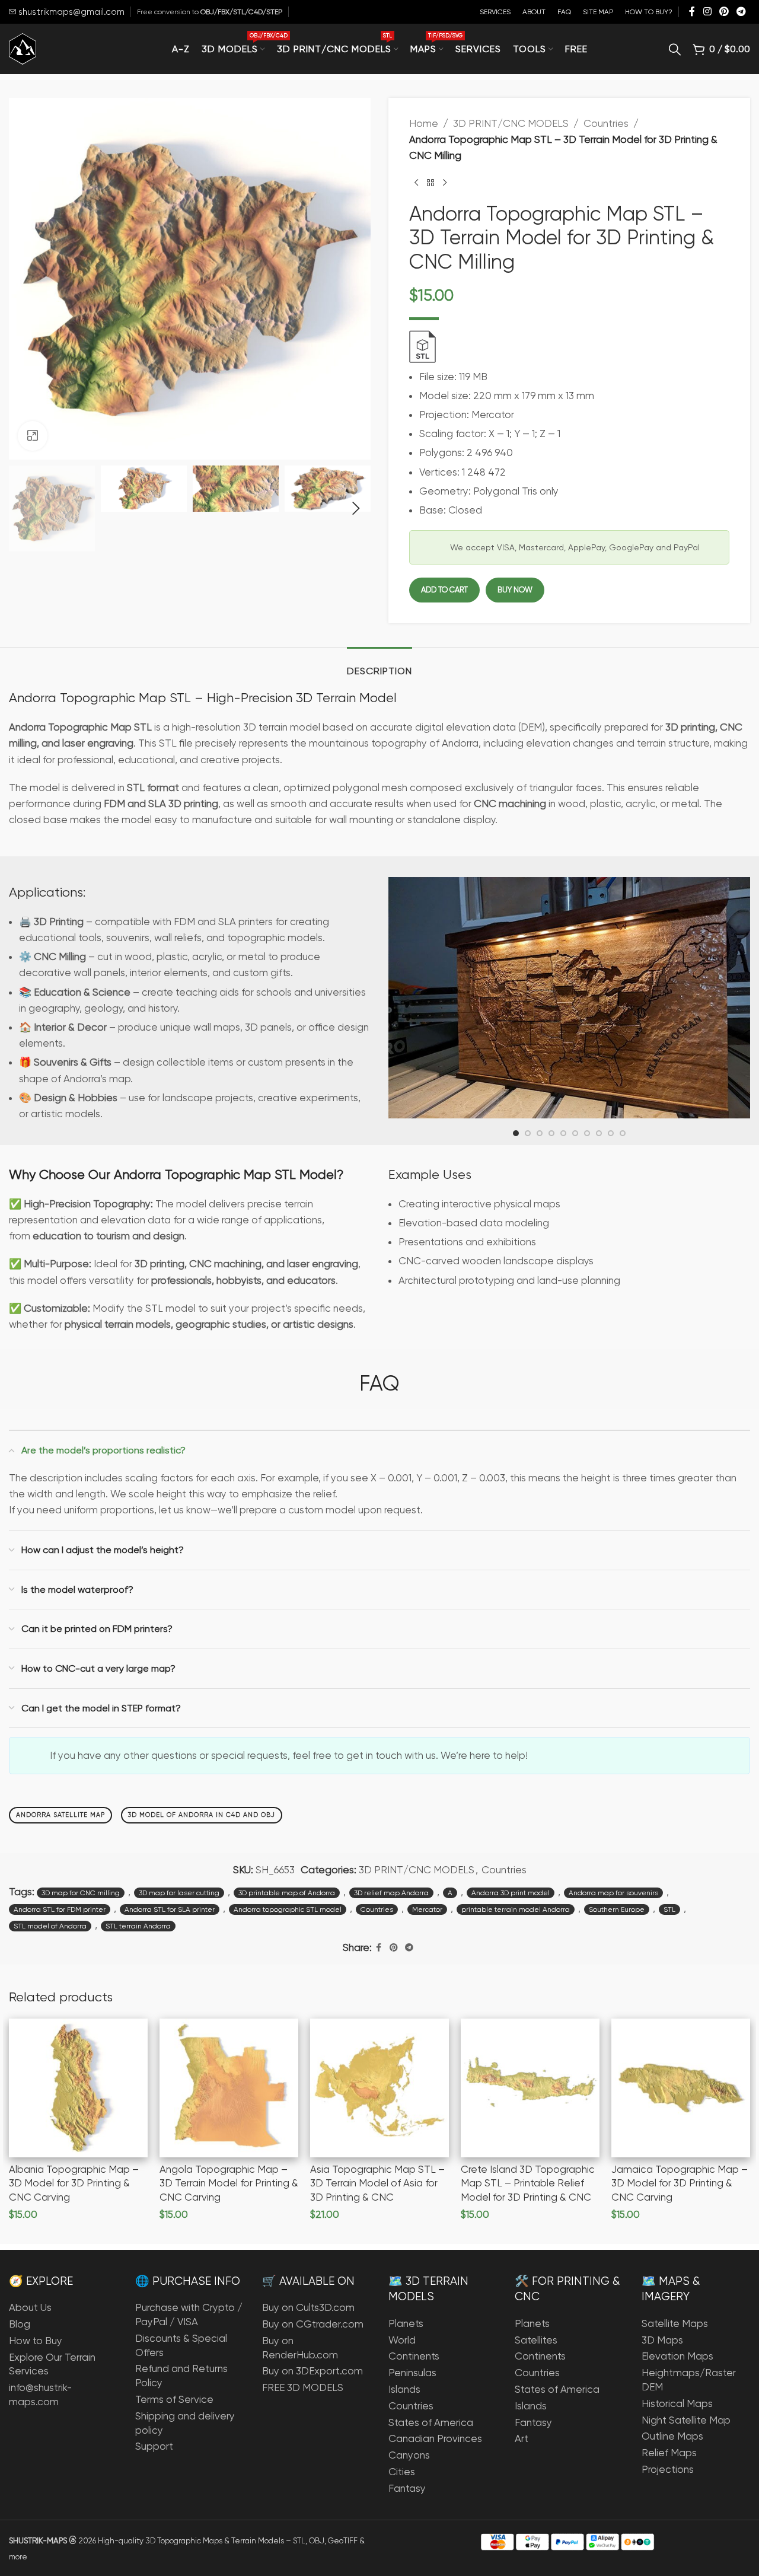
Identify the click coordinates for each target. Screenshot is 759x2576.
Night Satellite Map (686, 2420)
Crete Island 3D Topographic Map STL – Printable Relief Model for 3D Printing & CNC (528, 2183)
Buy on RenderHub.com (300, 2348)
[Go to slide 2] (528, 1133)
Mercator (427, 1909)
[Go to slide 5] (563, 1133)
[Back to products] (430, 183)
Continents (414, 2356)
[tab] (379, 665)
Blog (20, 2324)
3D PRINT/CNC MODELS (511, 123)
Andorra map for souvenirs (613, 1893)
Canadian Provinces (435, 2438)
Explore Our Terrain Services (52, 2364)
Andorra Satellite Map (60, 1815)
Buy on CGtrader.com (313, 2324)
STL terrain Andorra (138, 1926)
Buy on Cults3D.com (308, 2307)
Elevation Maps (677, 2356)
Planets (406, 2323)
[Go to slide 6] (575, 1133)
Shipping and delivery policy (185, 2423)
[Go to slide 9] (611, 1133)
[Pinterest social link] (724, 12)
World (402, 2340)
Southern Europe (617, 1909)
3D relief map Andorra (391, 1893)
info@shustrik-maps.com (40, 2395)
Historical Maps (677, 2403)
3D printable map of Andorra (287, 1893)
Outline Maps (672, 2436)
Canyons (409, 2455)
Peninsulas (412, 2373)
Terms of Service (174, 2399)
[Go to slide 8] (599, 1133)
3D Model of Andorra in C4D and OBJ (202, 1815)
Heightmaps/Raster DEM (689, 2380)
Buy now (515, 590)
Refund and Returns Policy (181, 2376)
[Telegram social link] (742, 12)
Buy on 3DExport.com (312, 2371)
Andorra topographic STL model (288, 1909)
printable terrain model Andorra (516, 1909)
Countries (606, 123)
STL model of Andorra (50, 1926)
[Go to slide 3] (540, 1133)
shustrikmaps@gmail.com (70, 12)
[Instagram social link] (707, 12)
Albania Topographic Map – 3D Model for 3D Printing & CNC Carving (74, 2183)
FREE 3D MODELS (303, 2387)
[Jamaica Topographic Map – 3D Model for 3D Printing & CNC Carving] (681, 2088)
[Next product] (445, 183)
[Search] (675, 49)
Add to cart (444, 590)
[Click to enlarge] (33, 436)
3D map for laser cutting (179, 1893)
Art (522, 2438)
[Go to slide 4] (551, 1133)
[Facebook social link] (692, 12)
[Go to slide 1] (516, 1133)
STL (669, 1909)
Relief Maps (669, 2453)
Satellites (536, 2340)
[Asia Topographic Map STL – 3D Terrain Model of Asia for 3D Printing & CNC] (379, 2088)
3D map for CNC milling (81, 1893)
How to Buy (36, 2341)
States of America (431, 2422)
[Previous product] (416, 183)
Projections (668, 2469)
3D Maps (662, 2340)
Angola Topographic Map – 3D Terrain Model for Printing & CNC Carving (229, 2183)
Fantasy (407, 2488)
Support (154, 2446)
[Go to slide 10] (623, 1133)
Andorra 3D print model (511, 1893)
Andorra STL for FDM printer (60, 1909)
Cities (402, 2472)
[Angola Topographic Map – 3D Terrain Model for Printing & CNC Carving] (229, 2088)
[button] (24, 509)
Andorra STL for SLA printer (170, 1909)
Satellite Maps (675, 2323)
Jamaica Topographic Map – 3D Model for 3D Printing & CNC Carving (680, 2183)
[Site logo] (23, 48)
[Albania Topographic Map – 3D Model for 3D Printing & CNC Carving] (78, 2088)
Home (424, 123)
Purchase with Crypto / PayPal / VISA (189, 2314)
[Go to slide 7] (587, 1133)
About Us (30, 2307)
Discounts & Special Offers (181, 2345)
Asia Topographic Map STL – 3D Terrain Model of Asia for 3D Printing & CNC (377, 2183)
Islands (404, 2389)
